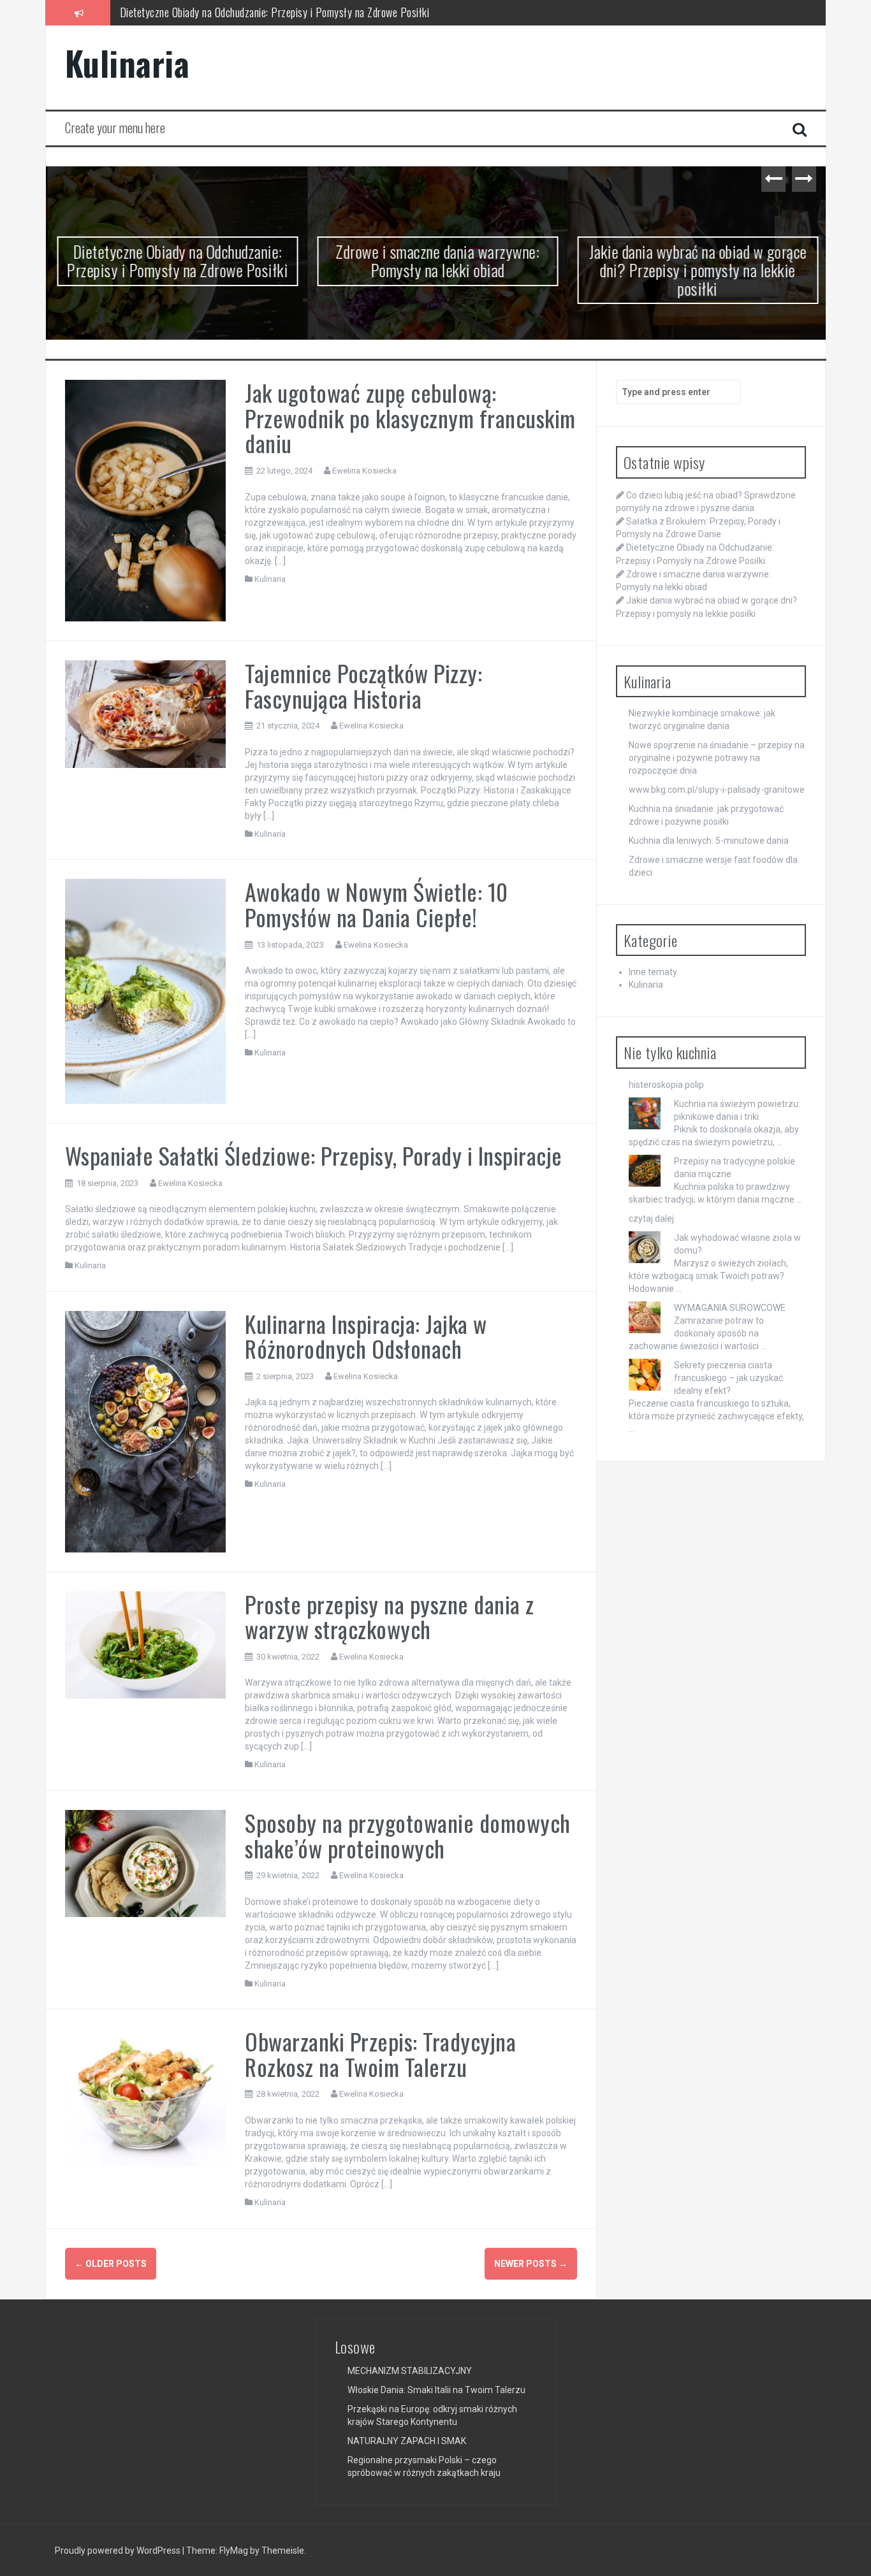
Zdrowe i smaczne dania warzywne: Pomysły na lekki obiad (241, 12)
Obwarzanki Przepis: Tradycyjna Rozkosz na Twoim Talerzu (380, 2054)
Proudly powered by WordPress (119, 2551)
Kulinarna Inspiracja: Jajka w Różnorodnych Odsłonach (366, 1336)
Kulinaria (128, 63)
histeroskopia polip (666, 1085)
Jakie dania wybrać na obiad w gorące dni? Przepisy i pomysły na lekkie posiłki (696, 270)
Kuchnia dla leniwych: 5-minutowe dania (709, 841)
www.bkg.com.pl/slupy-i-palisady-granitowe (717, 790)
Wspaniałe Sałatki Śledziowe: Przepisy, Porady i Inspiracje (314, 1155)
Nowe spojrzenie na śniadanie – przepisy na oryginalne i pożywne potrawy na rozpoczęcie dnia (717, 758)
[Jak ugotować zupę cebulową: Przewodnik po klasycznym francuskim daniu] (146, 500)
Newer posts (531, 2264)
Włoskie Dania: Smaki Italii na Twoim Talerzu (436, 2390)
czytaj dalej (651, 1219)
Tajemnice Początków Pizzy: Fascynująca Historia (363, 685)
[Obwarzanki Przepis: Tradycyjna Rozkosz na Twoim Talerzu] (146, 2097)
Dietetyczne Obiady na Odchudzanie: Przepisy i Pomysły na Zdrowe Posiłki (176, 261)
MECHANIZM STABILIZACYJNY (410, 2371)
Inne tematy (653, 972)
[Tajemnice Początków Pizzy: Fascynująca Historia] (146, 713)
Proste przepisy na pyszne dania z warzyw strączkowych (390, 1617)
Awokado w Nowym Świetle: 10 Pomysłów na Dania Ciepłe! (377, 904)
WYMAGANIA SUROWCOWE (730, 1308)
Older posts (111, 2264)
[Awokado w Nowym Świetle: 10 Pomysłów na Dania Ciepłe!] (146, 990)
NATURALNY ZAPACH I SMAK (407, 2441)
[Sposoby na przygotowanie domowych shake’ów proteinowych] (146, 1863)
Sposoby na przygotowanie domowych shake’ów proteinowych (408, 1835)
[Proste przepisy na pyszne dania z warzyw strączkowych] (146, 1644)
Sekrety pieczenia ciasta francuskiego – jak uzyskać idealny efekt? (728, 1378)
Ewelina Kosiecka (364, 471)
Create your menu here (115, 127)
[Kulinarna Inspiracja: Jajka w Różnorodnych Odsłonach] (146, 1431)
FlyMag (234, 2551)
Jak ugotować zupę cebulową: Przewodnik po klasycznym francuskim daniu (410, 417)
